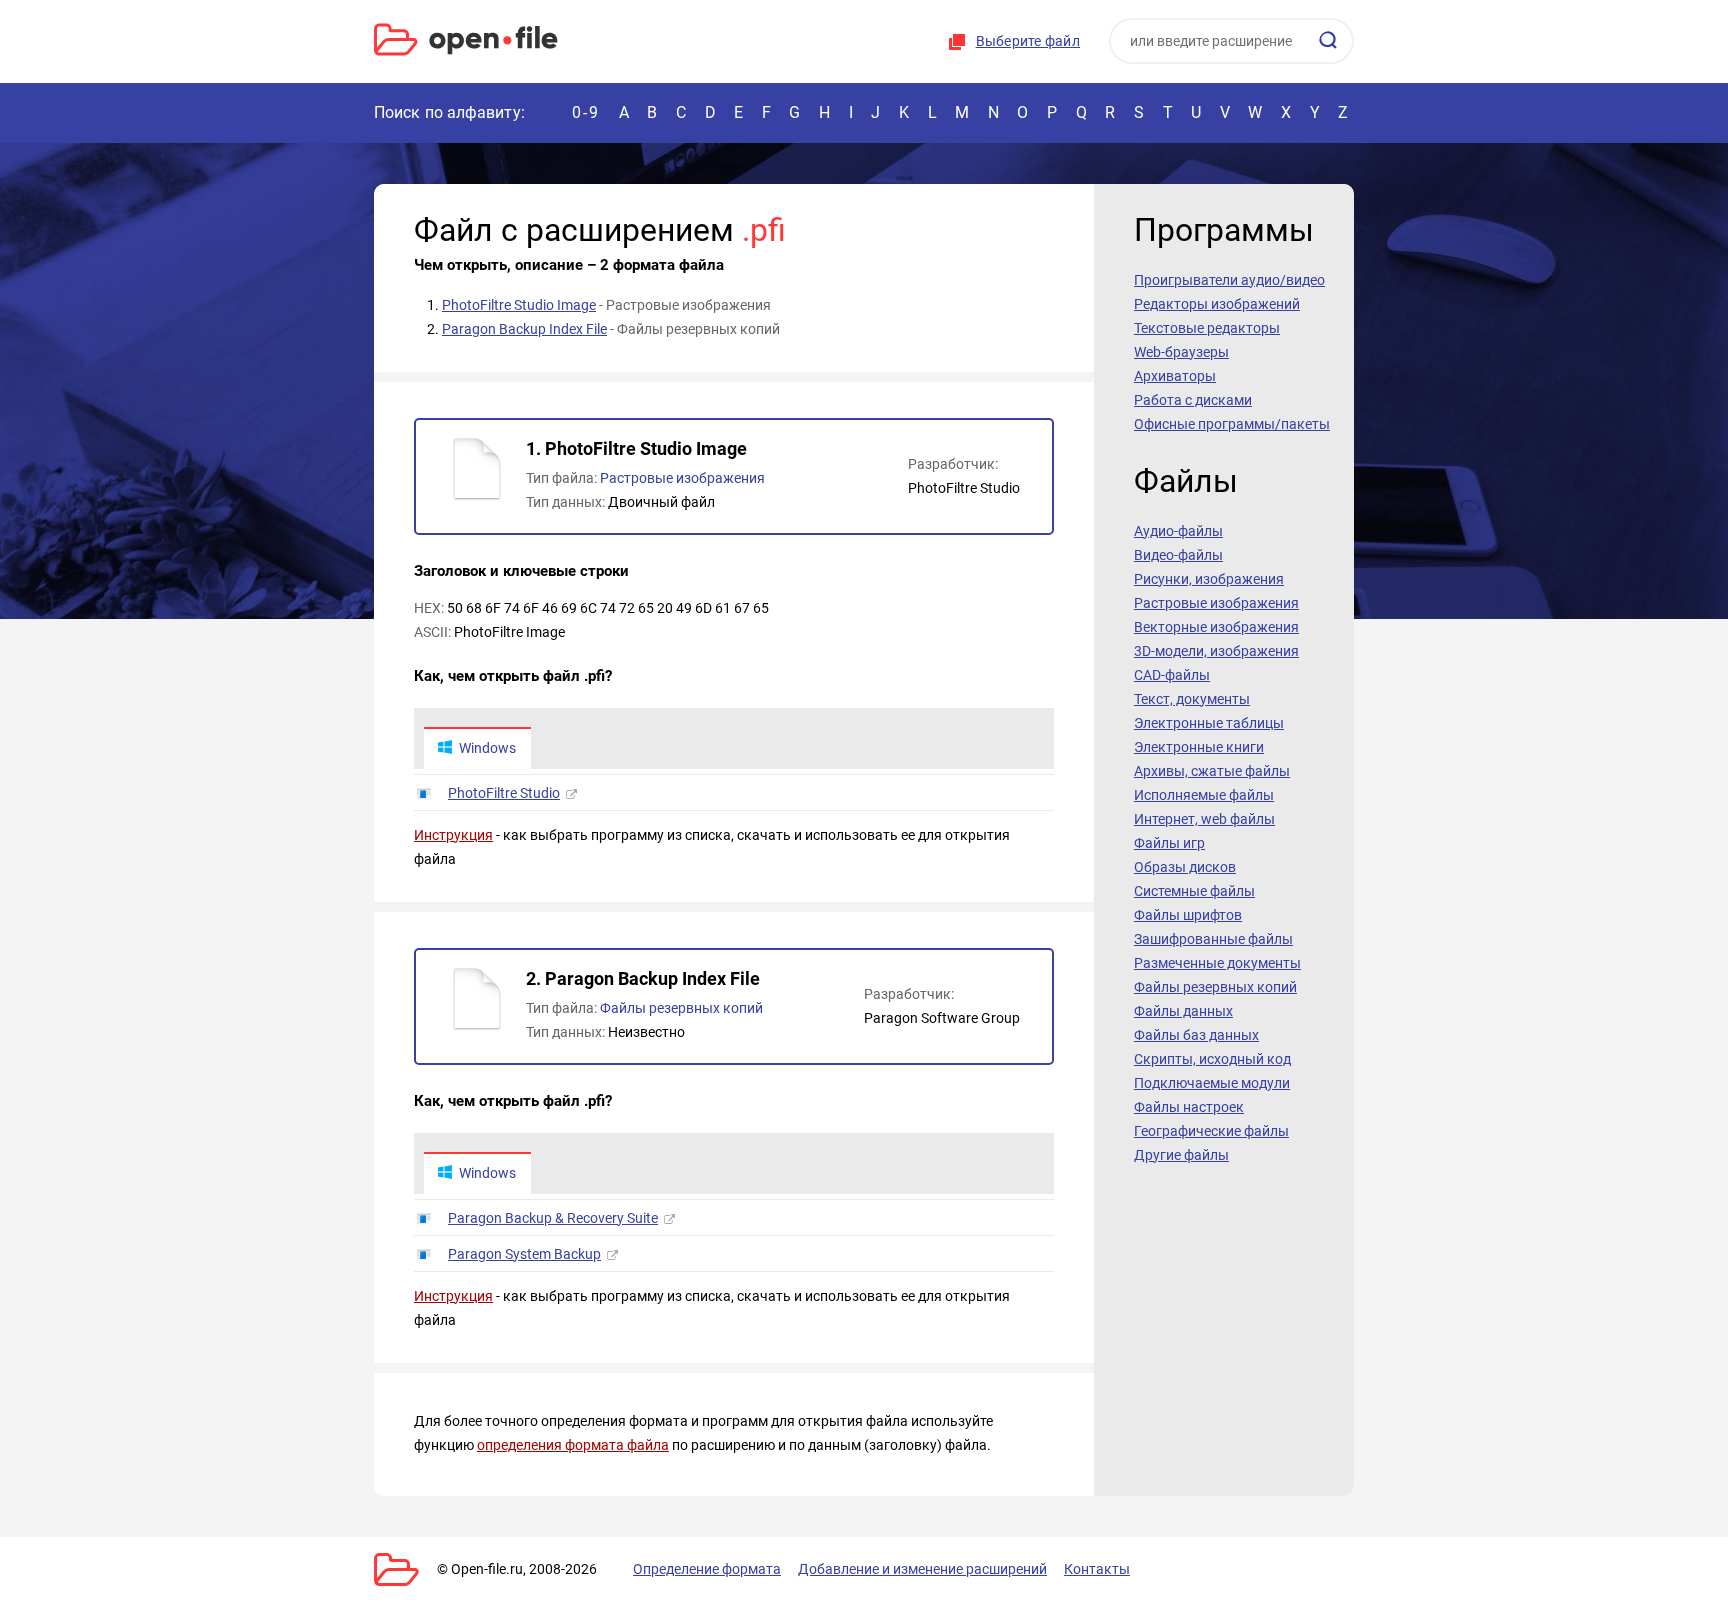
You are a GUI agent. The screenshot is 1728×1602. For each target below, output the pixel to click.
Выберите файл (1028, 41)
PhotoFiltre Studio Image (519, 305)
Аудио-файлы (1178, 531)
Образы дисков (1185, 867)
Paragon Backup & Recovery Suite (553, 1218)
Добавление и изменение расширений (922, 1569)
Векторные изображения (1216, 627)
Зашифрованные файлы (1213, 939)
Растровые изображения (682, 478)
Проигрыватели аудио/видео (1229, 280)
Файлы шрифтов (1188, 915)
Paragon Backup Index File (524, 329)
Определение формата (707, 1569)
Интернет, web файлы (1204, 819)
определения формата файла (573, 1445)
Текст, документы (1192, 699)
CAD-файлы (1172, 675)
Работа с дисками (1193, 400)
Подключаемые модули (1212, 1083)
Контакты (1097, 1569)
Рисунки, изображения (1209, 579)
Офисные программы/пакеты (1232, 424)
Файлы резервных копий (681, 1008)
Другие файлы (1181, 1155)
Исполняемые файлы (1204, 795)
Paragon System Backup (524, 1254)
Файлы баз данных (1196, 1035)
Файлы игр (1169, 843)
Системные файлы (1194, 891)
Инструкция (453, 835)
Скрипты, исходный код (1212, 1059)
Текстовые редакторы (1207, 328)
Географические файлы (1211, 1131)
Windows (487, 748)
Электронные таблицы (1209, 723)
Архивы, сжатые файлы (1212, 771)
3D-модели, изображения (1216, 651)
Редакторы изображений (1217, 304)
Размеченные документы (1217, 963)
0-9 (586, 112)
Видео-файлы (1178, 555)
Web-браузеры (1181, 352)
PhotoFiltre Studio (504, 793)
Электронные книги (1199, 747)
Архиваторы (1175, 376)
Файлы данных (1183, 1011)
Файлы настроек (1189, 1107)
